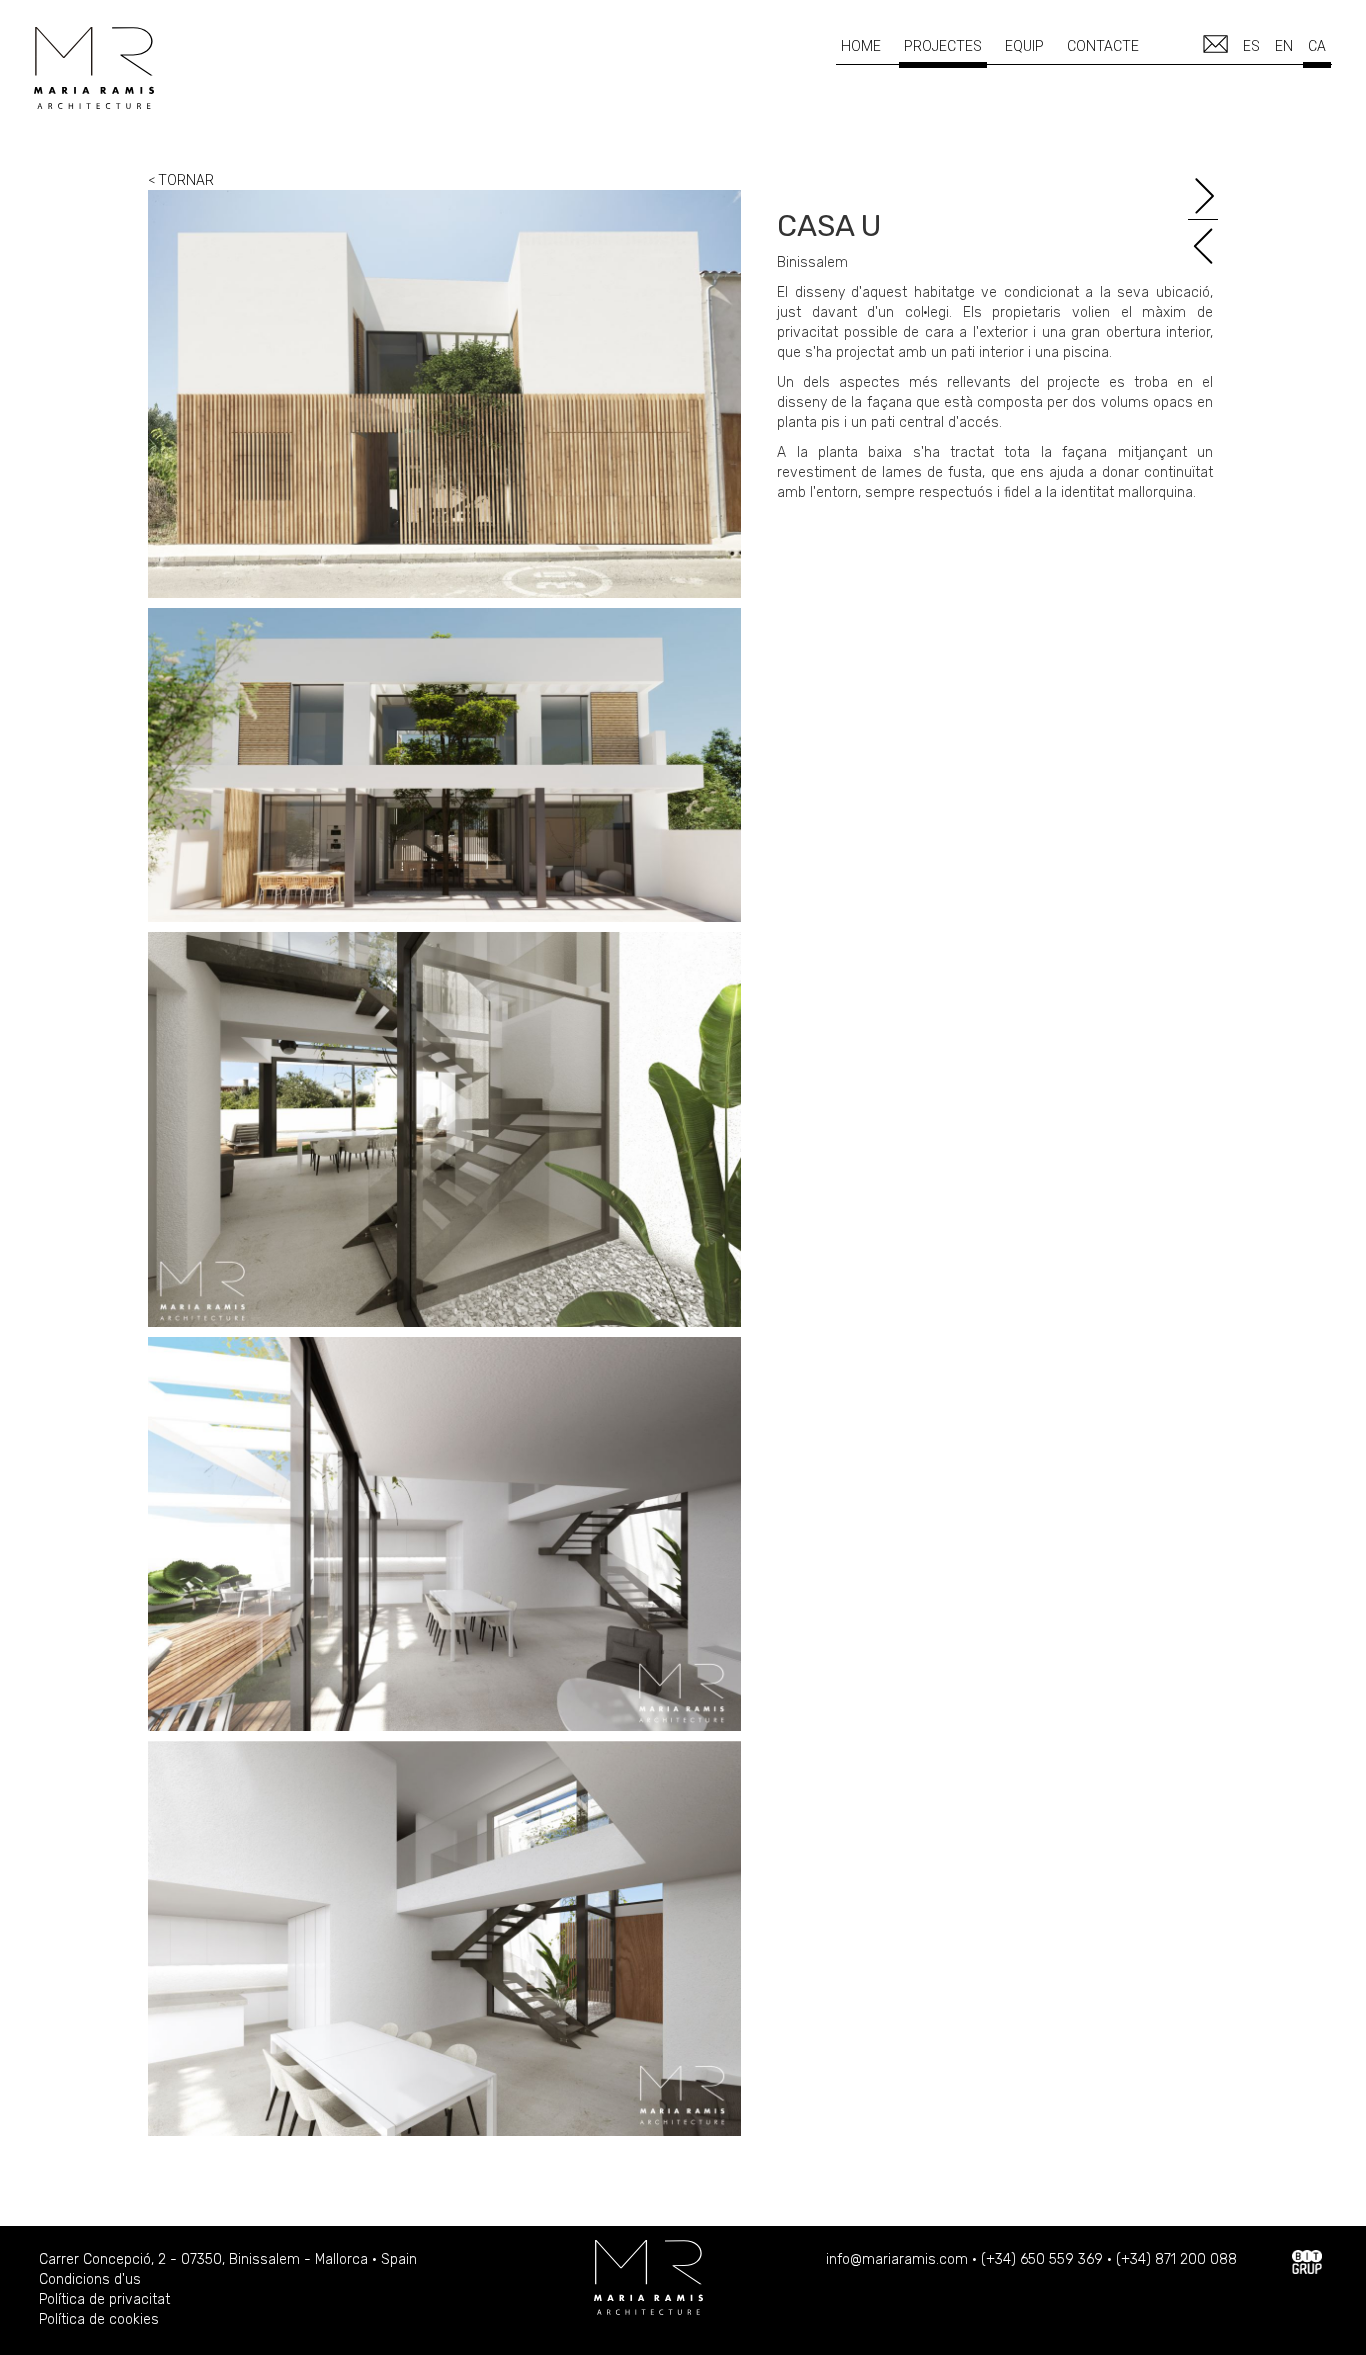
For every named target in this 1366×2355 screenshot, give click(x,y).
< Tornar (181, 180)
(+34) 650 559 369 (1042, 2259)
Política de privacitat (104, 2299)
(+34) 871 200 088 (1176, 2259)
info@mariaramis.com (897, 2259)
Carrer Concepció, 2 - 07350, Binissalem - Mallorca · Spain (228, 2259)
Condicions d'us (90, 2279)
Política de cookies (99, 2319)
